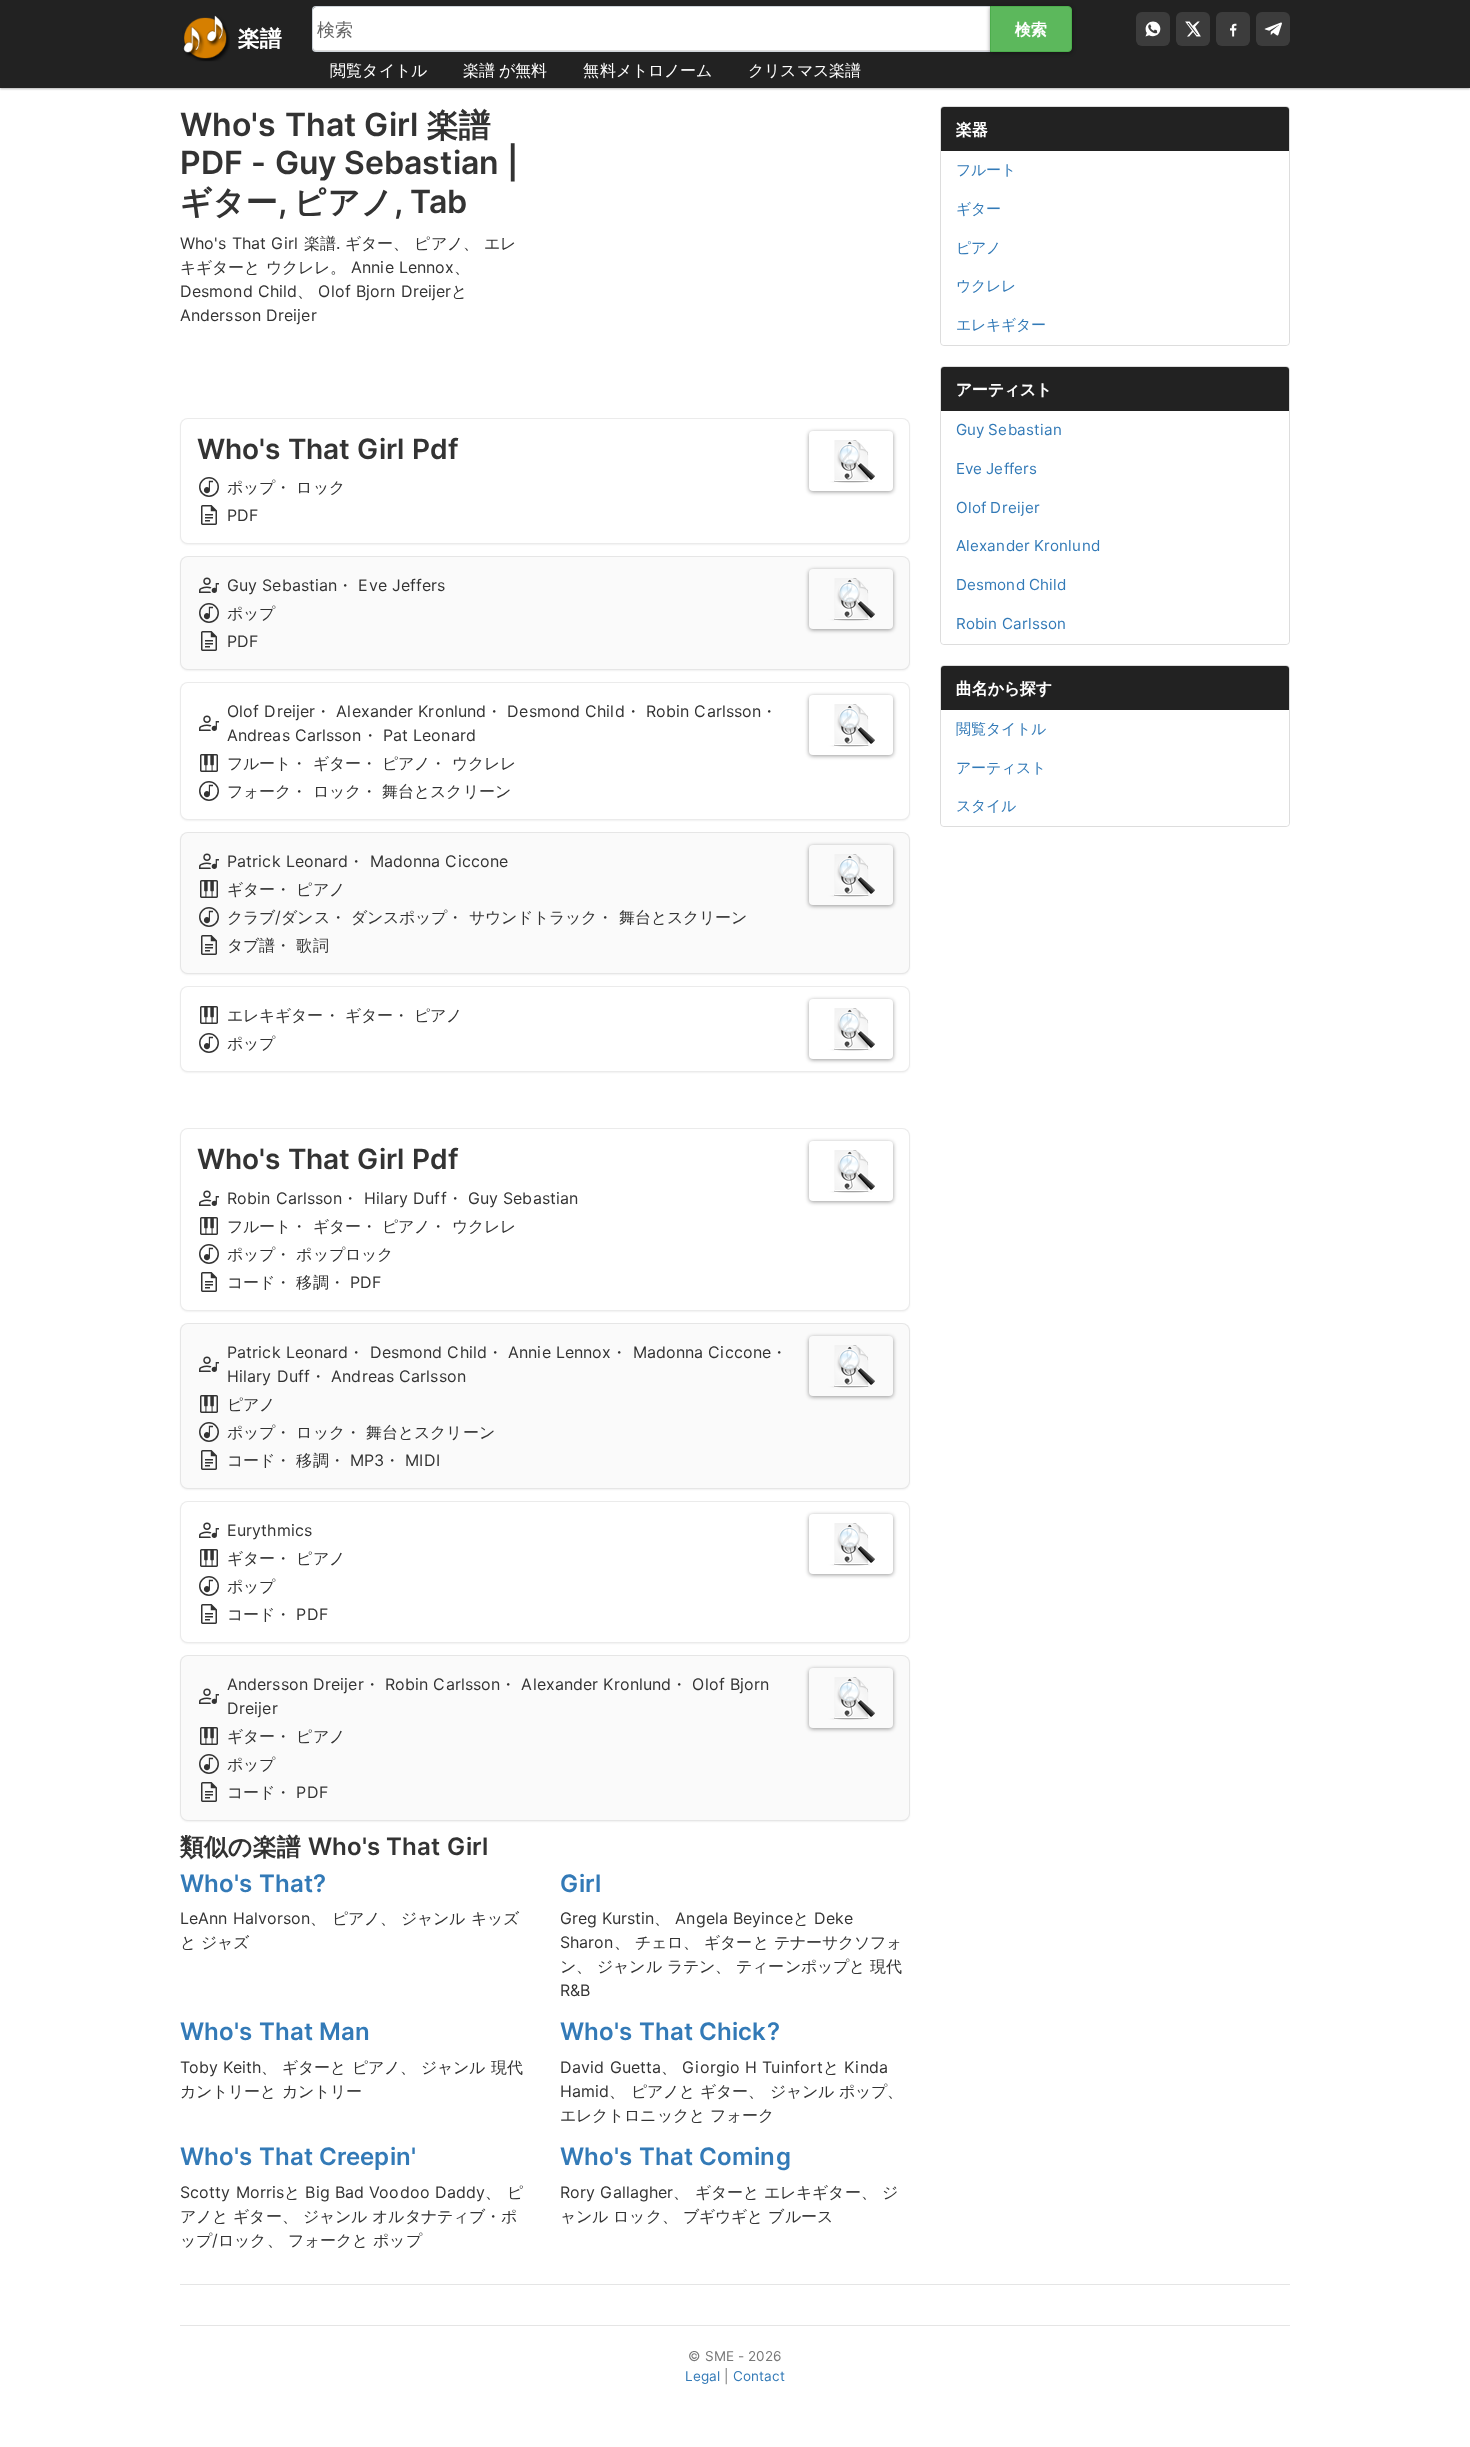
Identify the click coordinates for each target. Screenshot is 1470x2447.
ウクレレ (986, 285)
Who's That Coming (675, 2156)
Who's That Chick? (670, 2031)
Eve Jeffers (996, 468)
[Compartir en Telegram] (1273, 29)
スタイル (986, 805)
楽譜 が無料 (505, 70)
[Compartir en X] (1193, 29)
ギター (978, 208)
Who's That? (253, 1883)
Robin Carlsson (1011, 623)
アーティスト (1004, 389)
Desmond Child (1011, 584)
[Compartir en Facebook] (1233, 29)
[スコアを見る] (851, 461)
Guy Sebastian (1009, 429)
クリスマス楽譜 (804, 70)
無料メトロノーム (647, 70)
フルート (986, 169)
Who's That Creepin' (298, 2156)
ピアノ (978, 247)
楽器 (972, 129)
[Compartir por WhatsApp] (1153, 29)
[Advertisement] (735, 246)
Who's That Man (275, 2031)
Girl (580, 1883)
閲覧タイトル (378, 70)
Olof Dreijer (998, 507)
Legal (703, 2376)
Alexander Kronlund (1028, 545)
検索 (1031, 29)
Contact (759, 2376)
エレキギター (1001, 324)
